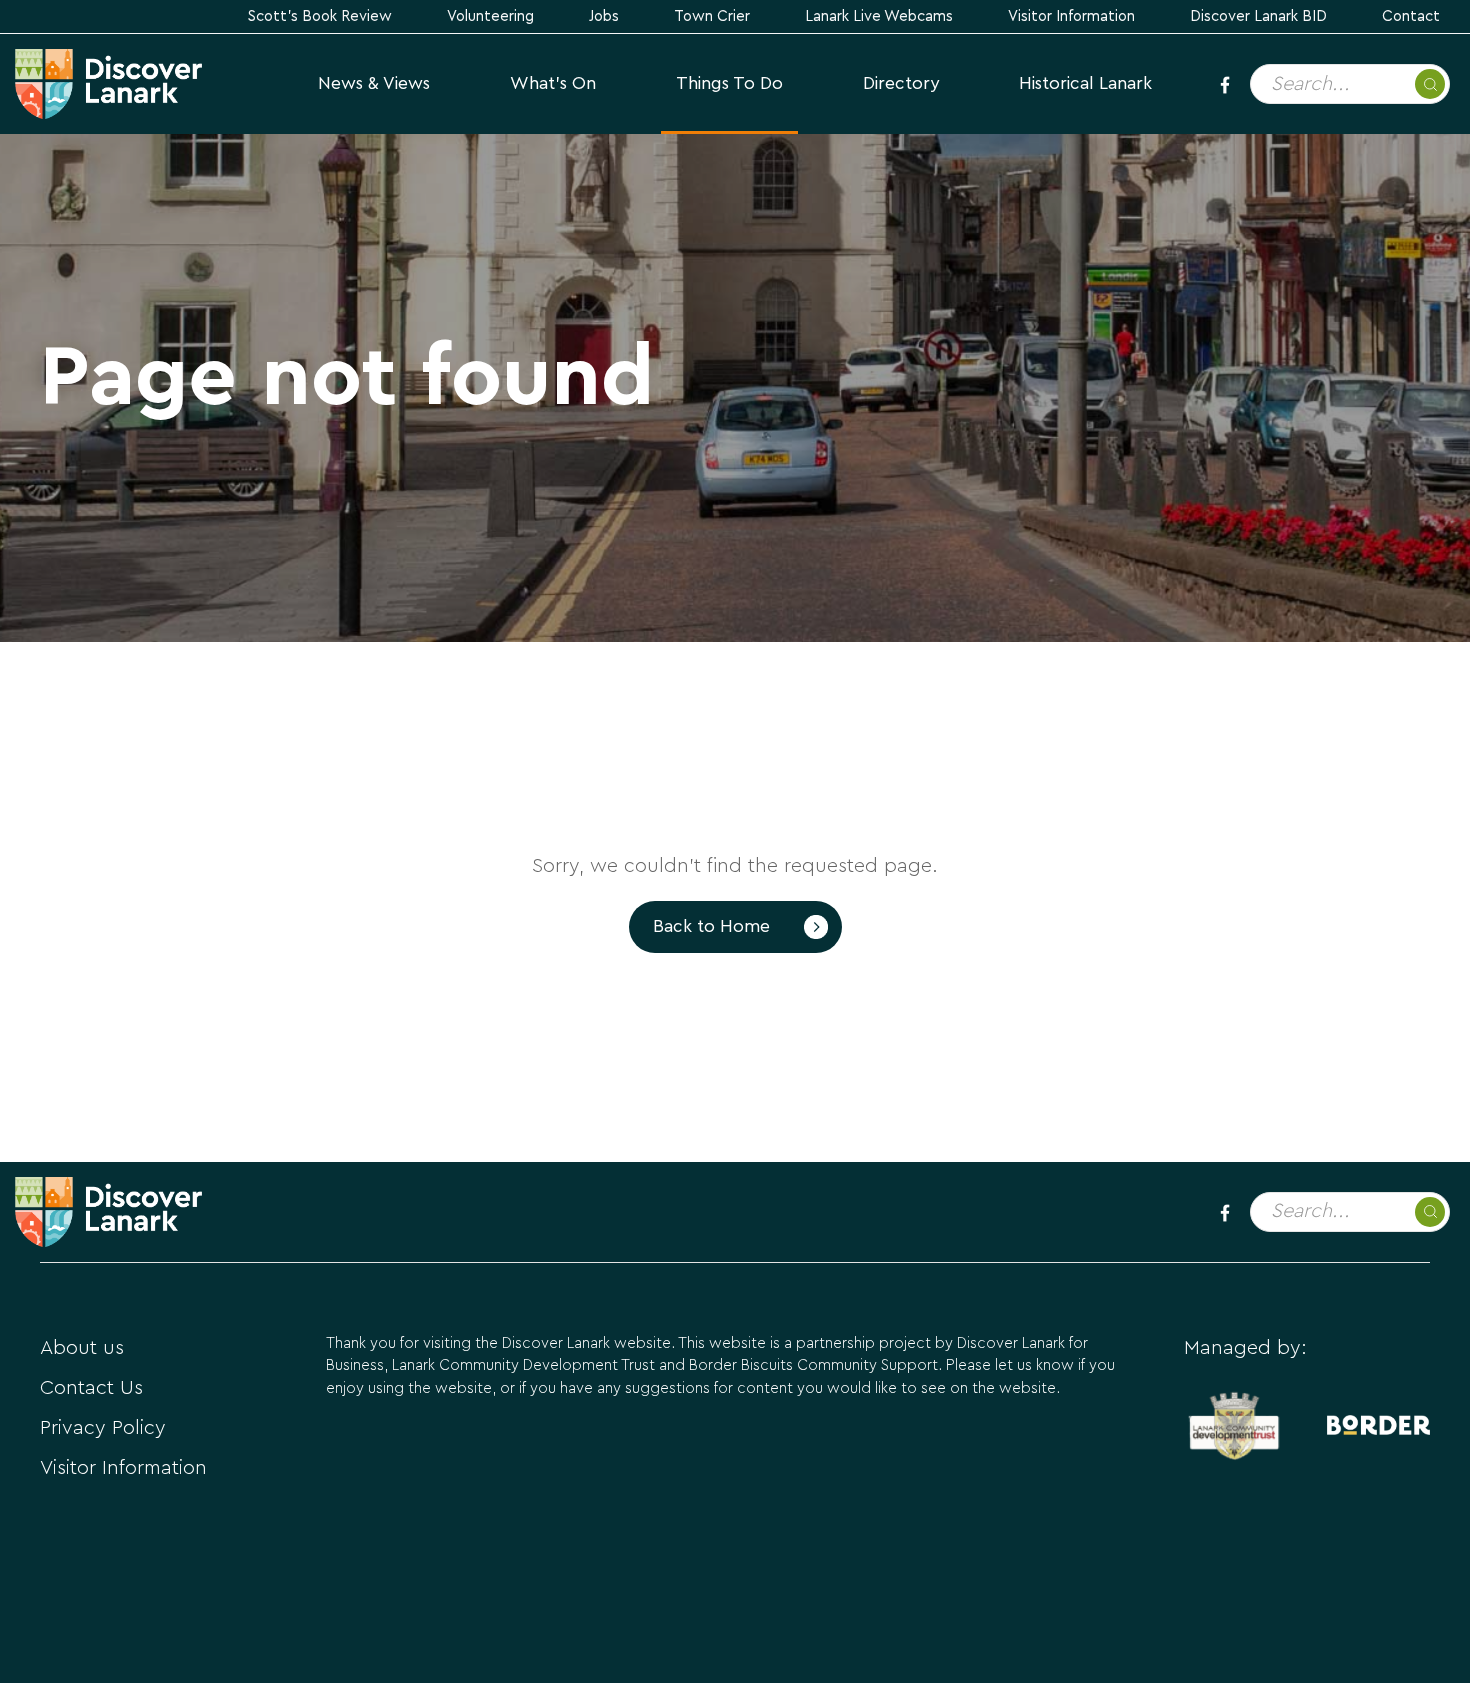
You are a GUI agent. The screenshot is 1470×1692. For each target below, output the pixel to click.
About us (82, 1348)
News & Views (374, 83)
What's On (553, 83)
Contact (1411, 16)
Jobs (604, 16)
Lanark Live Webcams (879, 16)
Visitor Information (1071, 16)
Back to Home (711, 926)
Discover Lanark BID (1258, 16)
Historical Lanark (1085, 83)
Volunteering (490, 16)
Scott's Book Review (320, 16)
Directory (901, 83)
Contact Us (91, 1388)
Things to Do (729, 83)
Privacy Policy (103, 1428)
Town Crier (712, 16)
